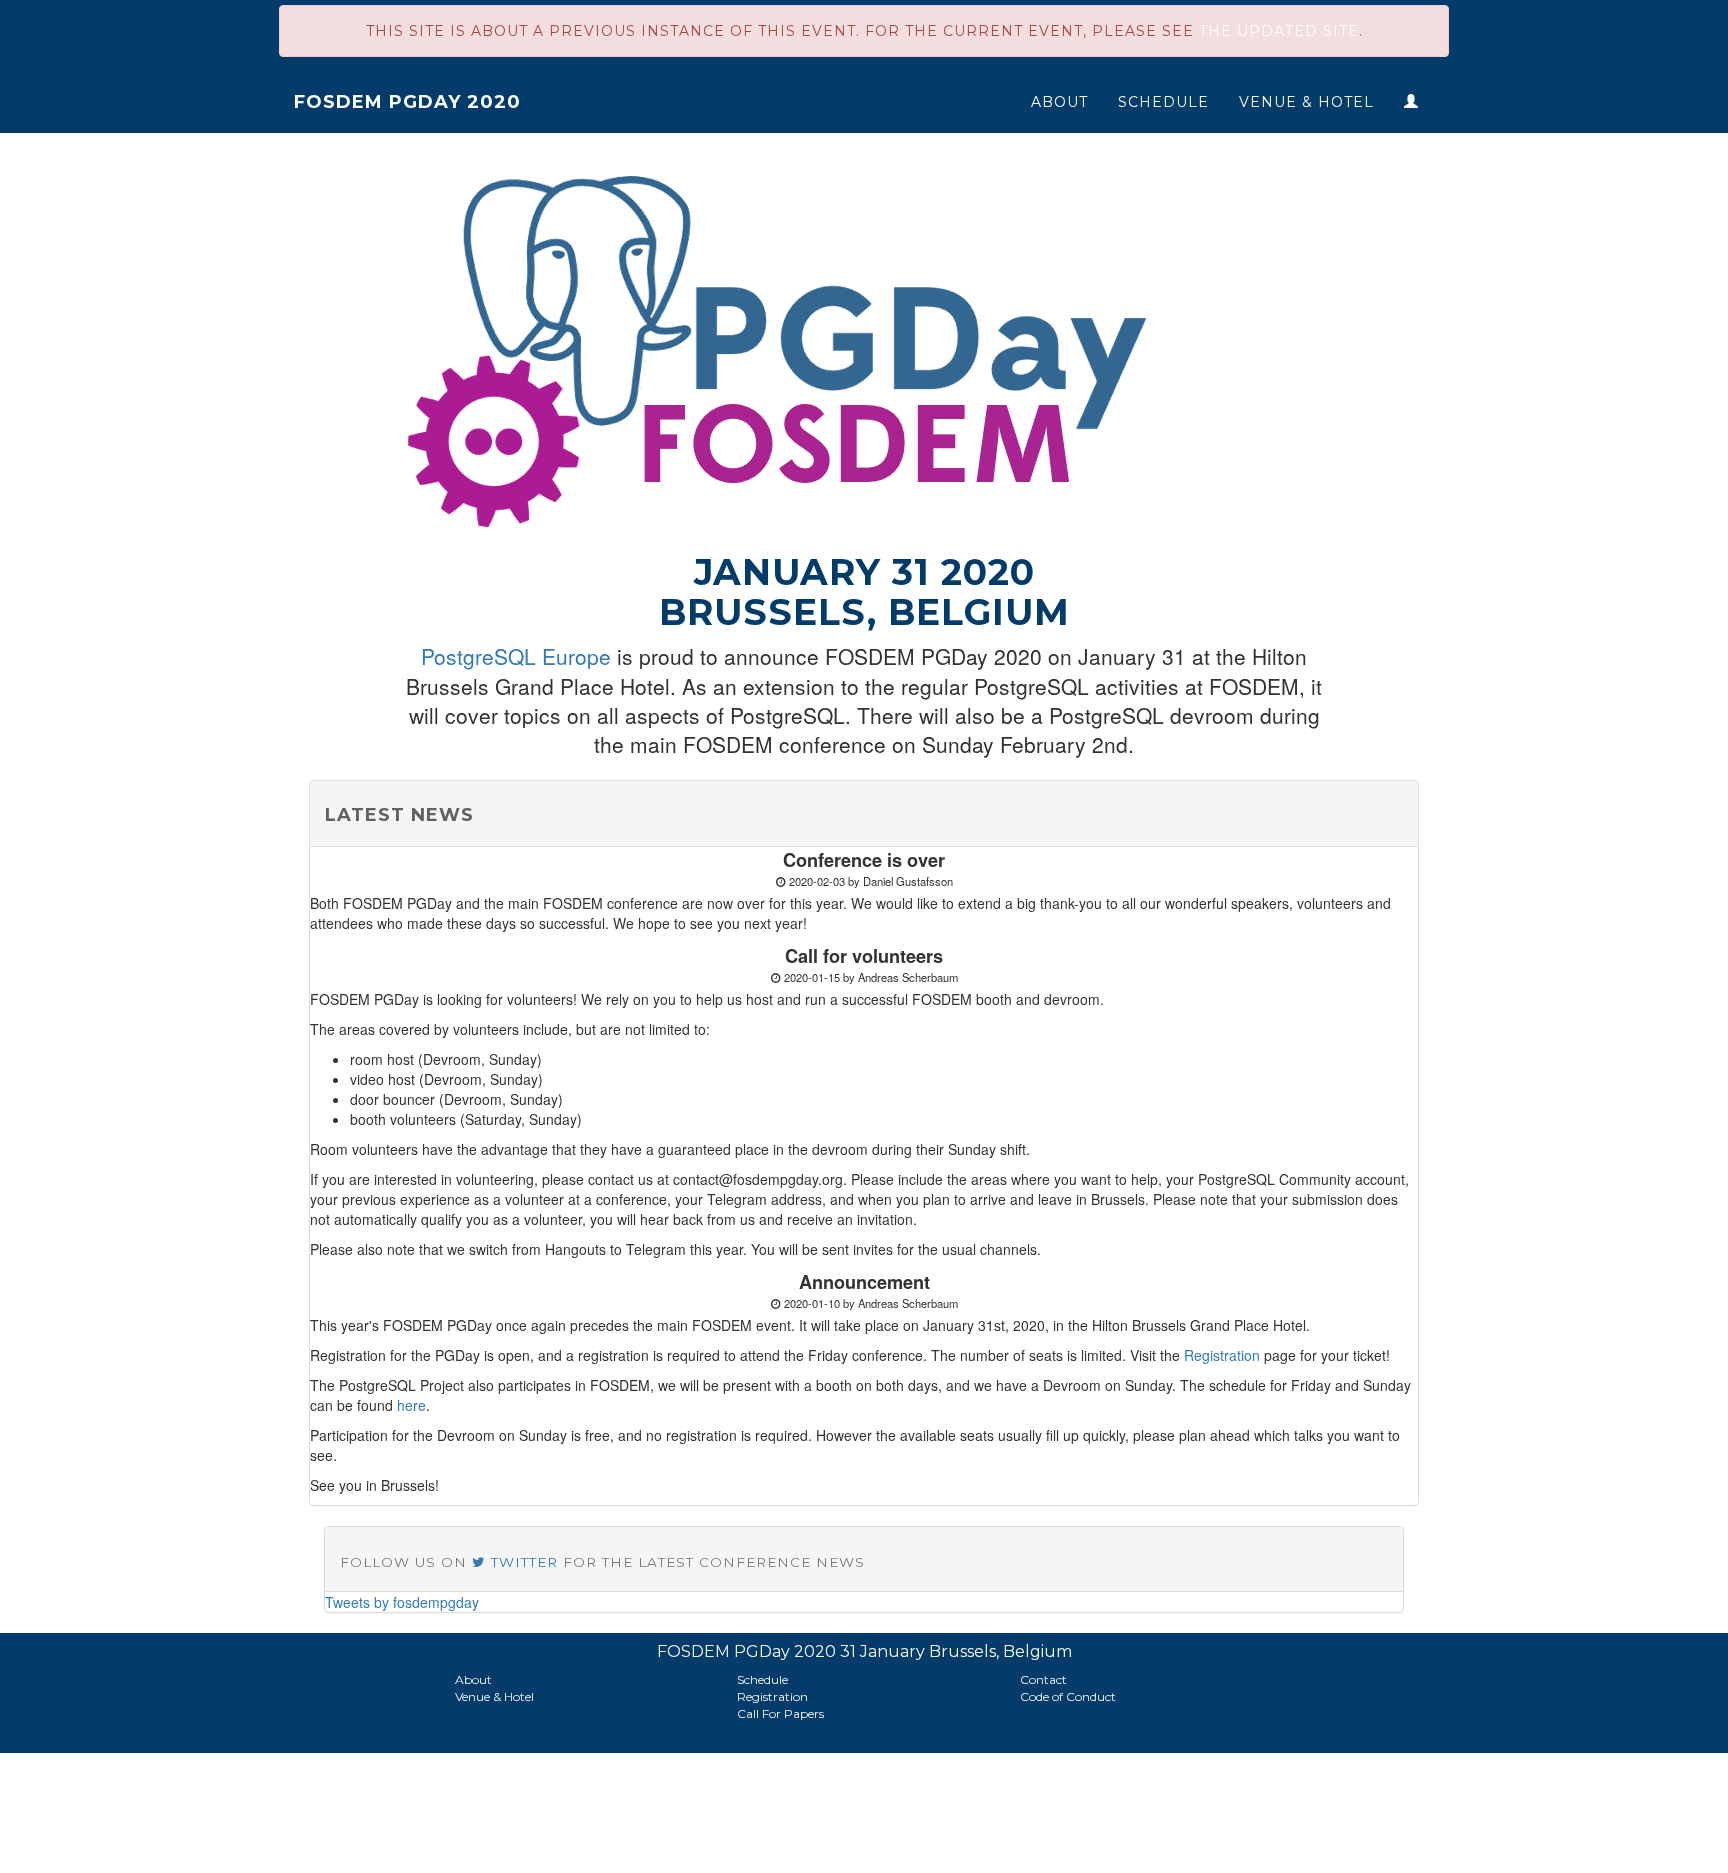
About (1059, 102)
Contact (1043, 1679)
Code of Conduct (1068, 1696)
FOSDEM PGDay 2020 (407, 102)
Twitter (522, 1562)
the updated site (1279, 31)
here (411, 1405)
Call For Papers (780, 1713)
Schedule (1163, 102)
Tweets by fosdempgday (402, 1602)
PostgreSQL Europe (516, 656)
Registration (1222, 1355)
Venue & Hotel (1306, 102)
